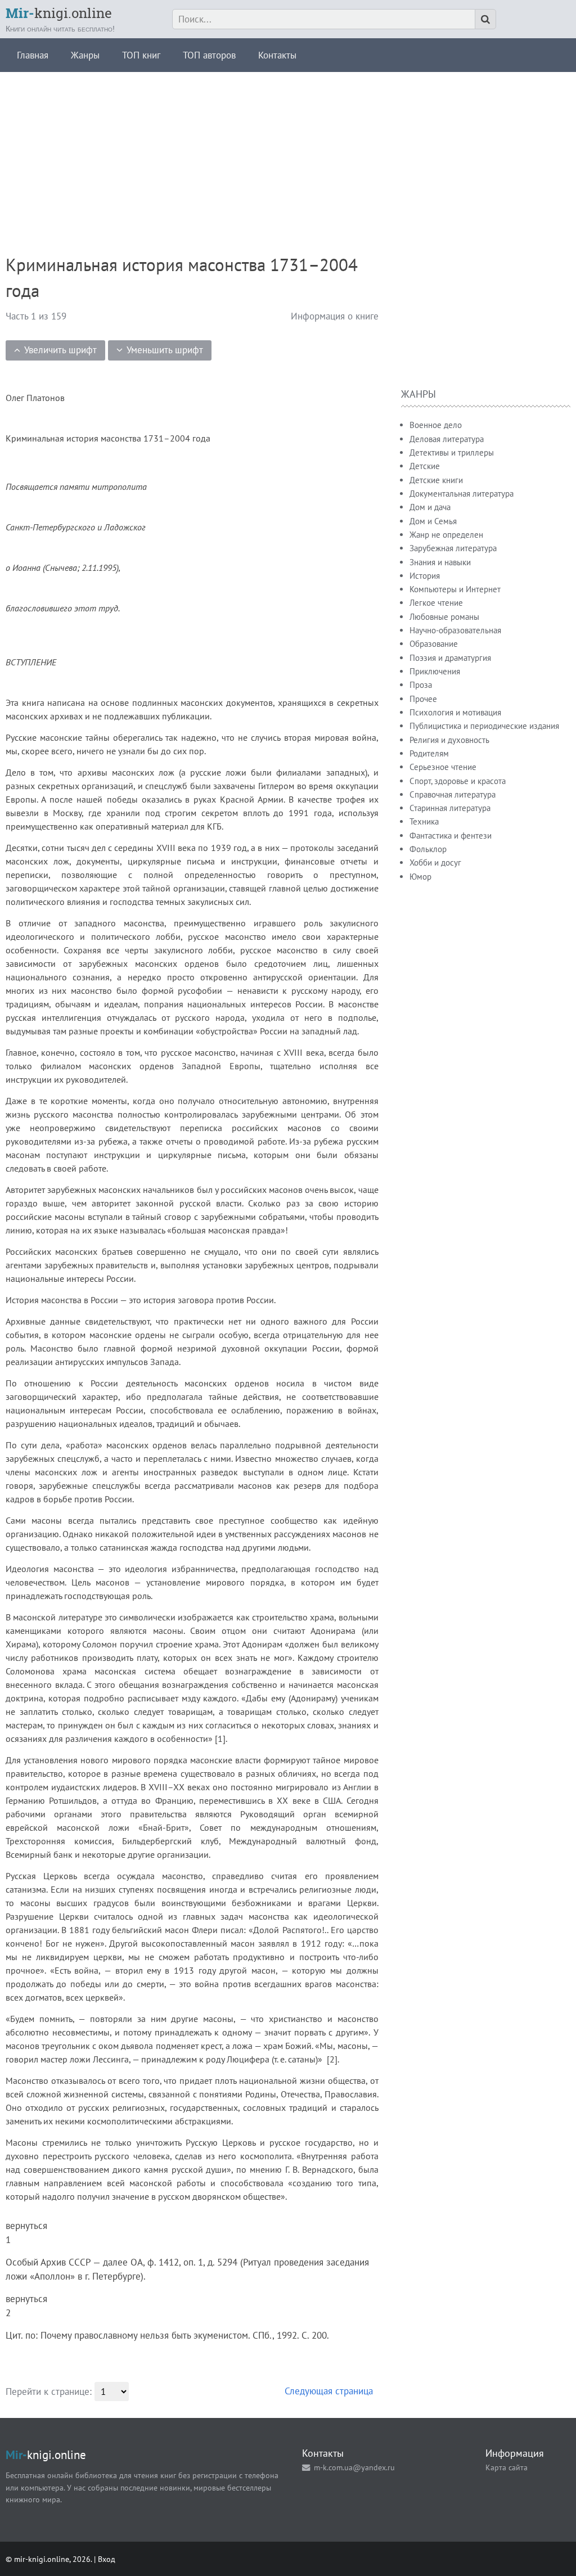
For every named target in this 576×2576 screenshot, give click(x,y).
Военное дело (436, 425)
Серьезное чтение (443, 767)
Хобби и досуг (435, 863)
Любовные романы (444, 617)
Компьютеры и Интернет (455, 589)
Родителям (429, 753)
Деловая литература (447, 439)
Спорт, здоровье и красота (458, 781)
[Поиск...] (485, 19)
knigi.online (59, 13)
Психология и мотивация (455, 712)
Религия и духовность (449, 740)
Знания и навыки (440, 562)
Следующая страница (329, 2391)
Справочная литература (453, 794)
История (425, 576)
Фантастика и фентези (451, 836)
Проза (421, 685)
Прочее (423, 699)
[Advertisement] (288, 151)
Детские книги (436, 480)
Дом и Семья (433, 521)
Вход (107, 2559)
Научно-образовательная (455, 630)
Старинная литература (450, 808)
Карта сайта (507, 2467)
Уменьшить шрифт (165, 350)
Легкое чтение (436, 603)
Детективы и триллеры (452, 452)
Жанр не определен (446, 535)
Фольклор (428, 849)
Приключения (435, 671)
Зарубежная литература (453, 548)
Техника (424, 821)
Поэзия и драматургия (450, 658)
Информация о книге (335, 316)
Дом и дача (430, 507)
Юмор (420, 877)
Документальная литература (462, 494)
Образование (434, 644)
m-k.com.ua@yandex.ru (354, 2467)
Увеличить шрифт (60, 350)
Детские (425, 466)
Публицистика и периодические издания (484, 726)
